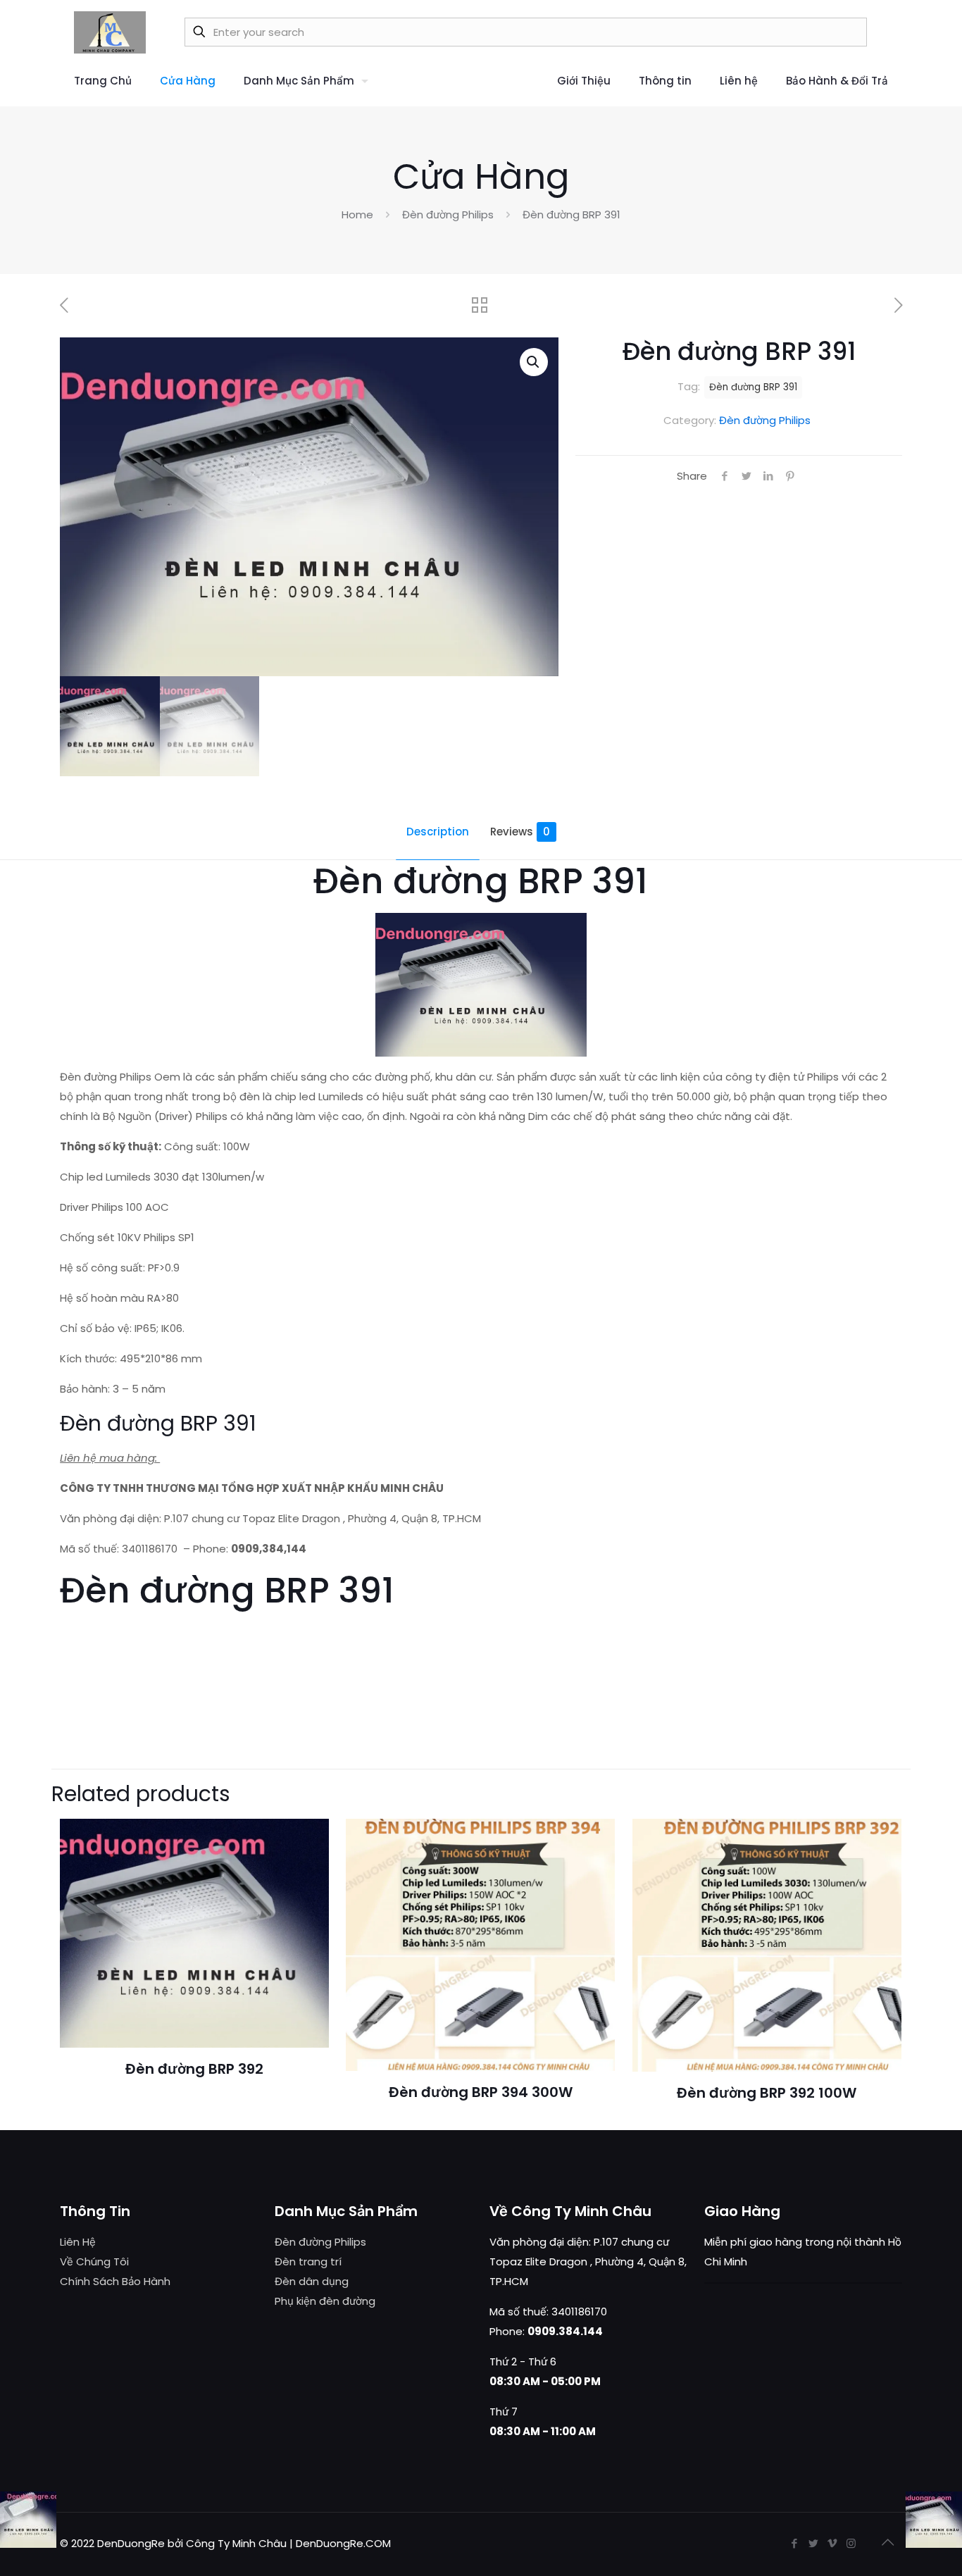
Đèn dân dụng (312, 2281)
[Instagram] (851, 2543)
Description (438, 832)
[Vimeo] (832, 2543)
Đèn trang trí (308, 2261)
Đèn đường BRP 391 (753, 387)
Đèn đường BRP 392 (194, 2069)
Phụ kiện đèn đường (325, 2301)
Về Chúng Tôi (94, 2261)
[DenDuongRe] (110, 32)
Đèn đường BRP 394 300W (481, 2092)
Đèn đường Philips (448, 214)
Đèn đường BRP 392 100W (767, 2093)
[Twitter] (813, 2543)
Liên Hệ (78, 2242)
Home (357, 214)
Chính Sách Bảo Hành (115, 2281)
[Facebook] (794, 2543)
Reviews (520, 832)
